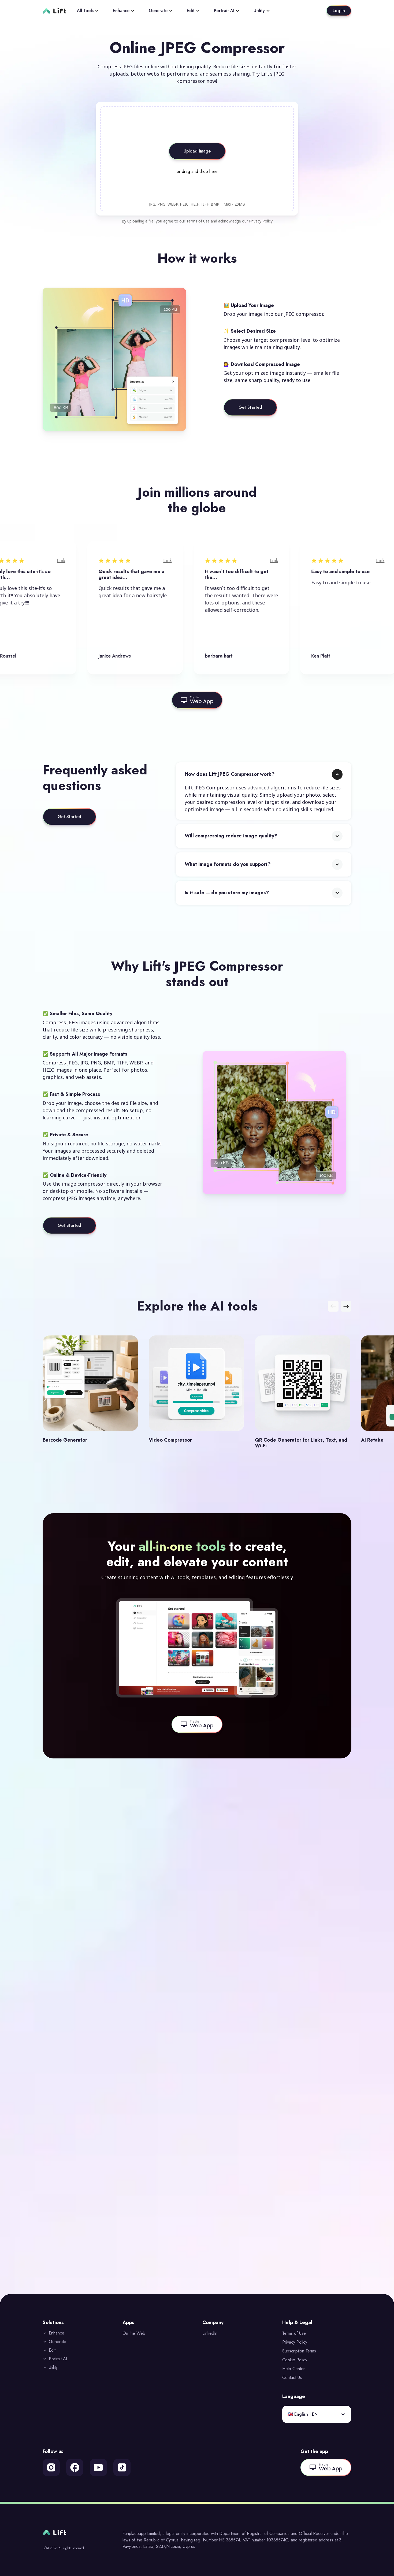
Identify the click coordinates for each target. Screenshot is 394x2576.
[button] (264, 791)
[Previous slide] (333, 1306)
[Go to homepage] (54, 11)
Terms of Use (198, 221)
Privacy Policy (261, 221)
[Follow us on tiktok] (122, 2467)
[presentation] (197, 159)
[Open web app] (197, 700)
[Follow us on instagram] (51, 2467)
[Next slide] (346, 1306)
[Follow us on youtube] (98, 2467)
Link (5, 561)
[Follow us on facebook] (75, 2467)
